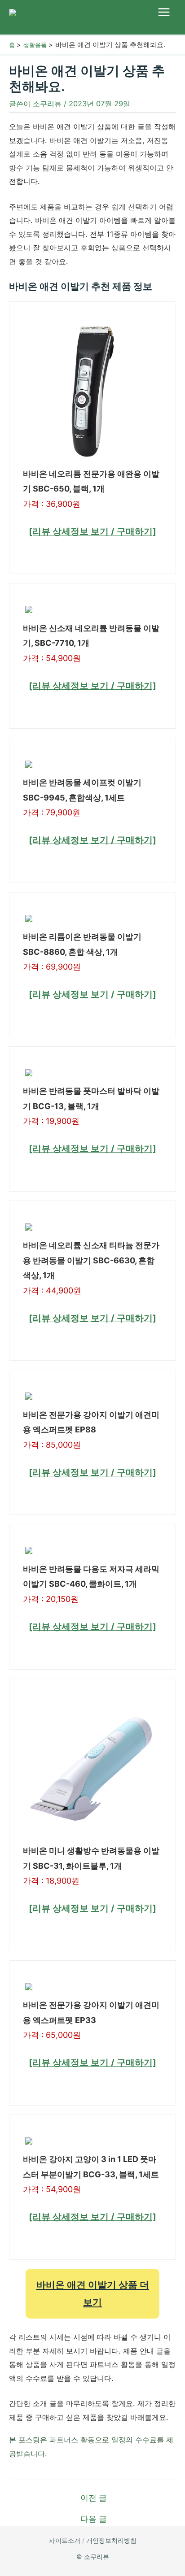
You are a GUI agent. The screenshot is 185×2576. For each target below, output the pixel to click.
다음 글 (94, 2519)
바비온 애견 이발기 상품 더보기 (93, 2293)
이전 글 (94, 2498)
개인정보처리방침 (111, 2541)
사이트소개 (65, 2541)
